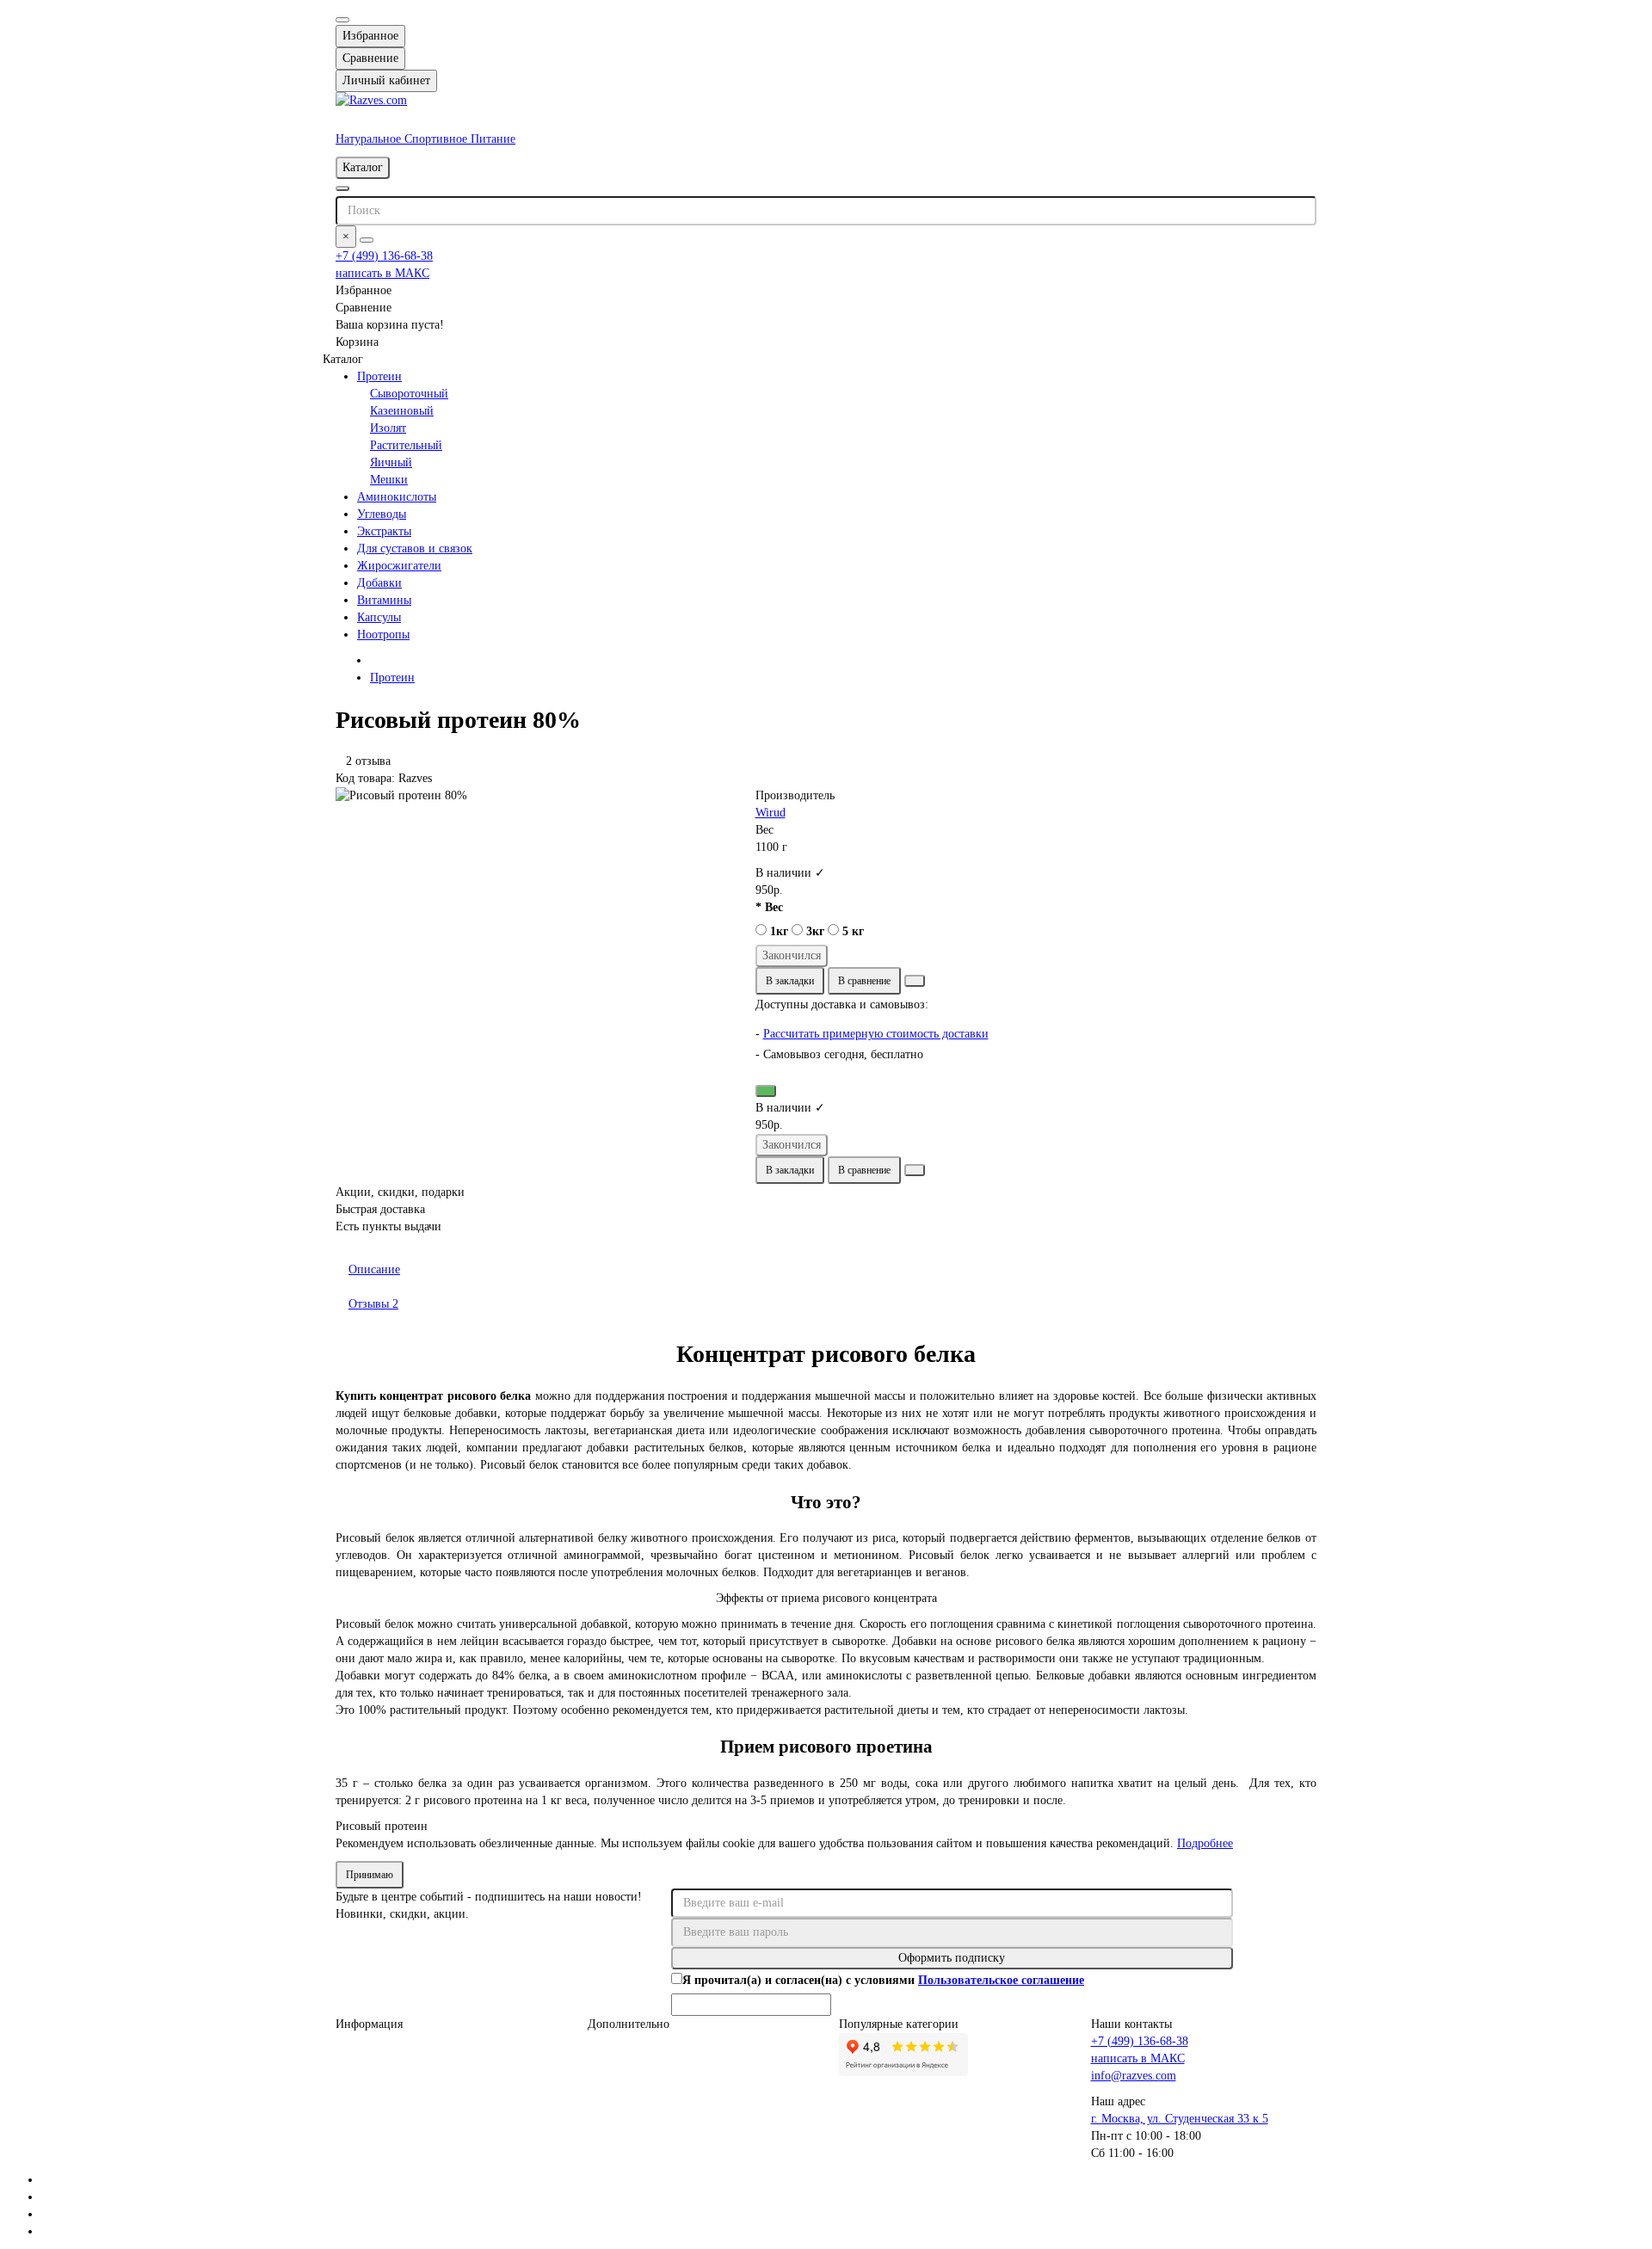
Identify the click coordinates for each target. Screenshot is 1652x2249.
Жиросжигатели (399, 566)
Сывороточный (409, 394)
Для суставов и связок (415, 548)
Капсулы (379, 617)
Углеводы (382, 514)
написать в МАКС (382, 273)
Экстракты (384, 531)
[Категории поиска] (342, 188)
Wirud (771, 813)
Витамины (384, 600)
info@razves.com (1134, 2076)
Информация (369, 2024)
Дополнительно (629, 2024)
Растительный (406, 445)
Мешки (389, 480)
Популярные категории (899, 2024)
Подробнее (1205, 1843)
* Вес (769, 907)
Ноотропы (383, 635)
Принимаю (370, 1875)
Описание (374, 1269)
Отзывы (373, 1304)
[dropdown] (342, 20)
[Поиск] (367, 240)
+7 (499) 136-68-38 (384, 256)
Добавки (379, 583)
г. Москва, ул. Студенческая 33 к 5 (1180, 2119)
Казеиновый (402, 411)
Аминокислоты (397, 497)
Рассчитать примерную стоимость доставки (876, 1034)
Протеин (379, 376)
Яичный (391, 462)
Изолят (388, 428)
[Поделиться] (915, 981)
